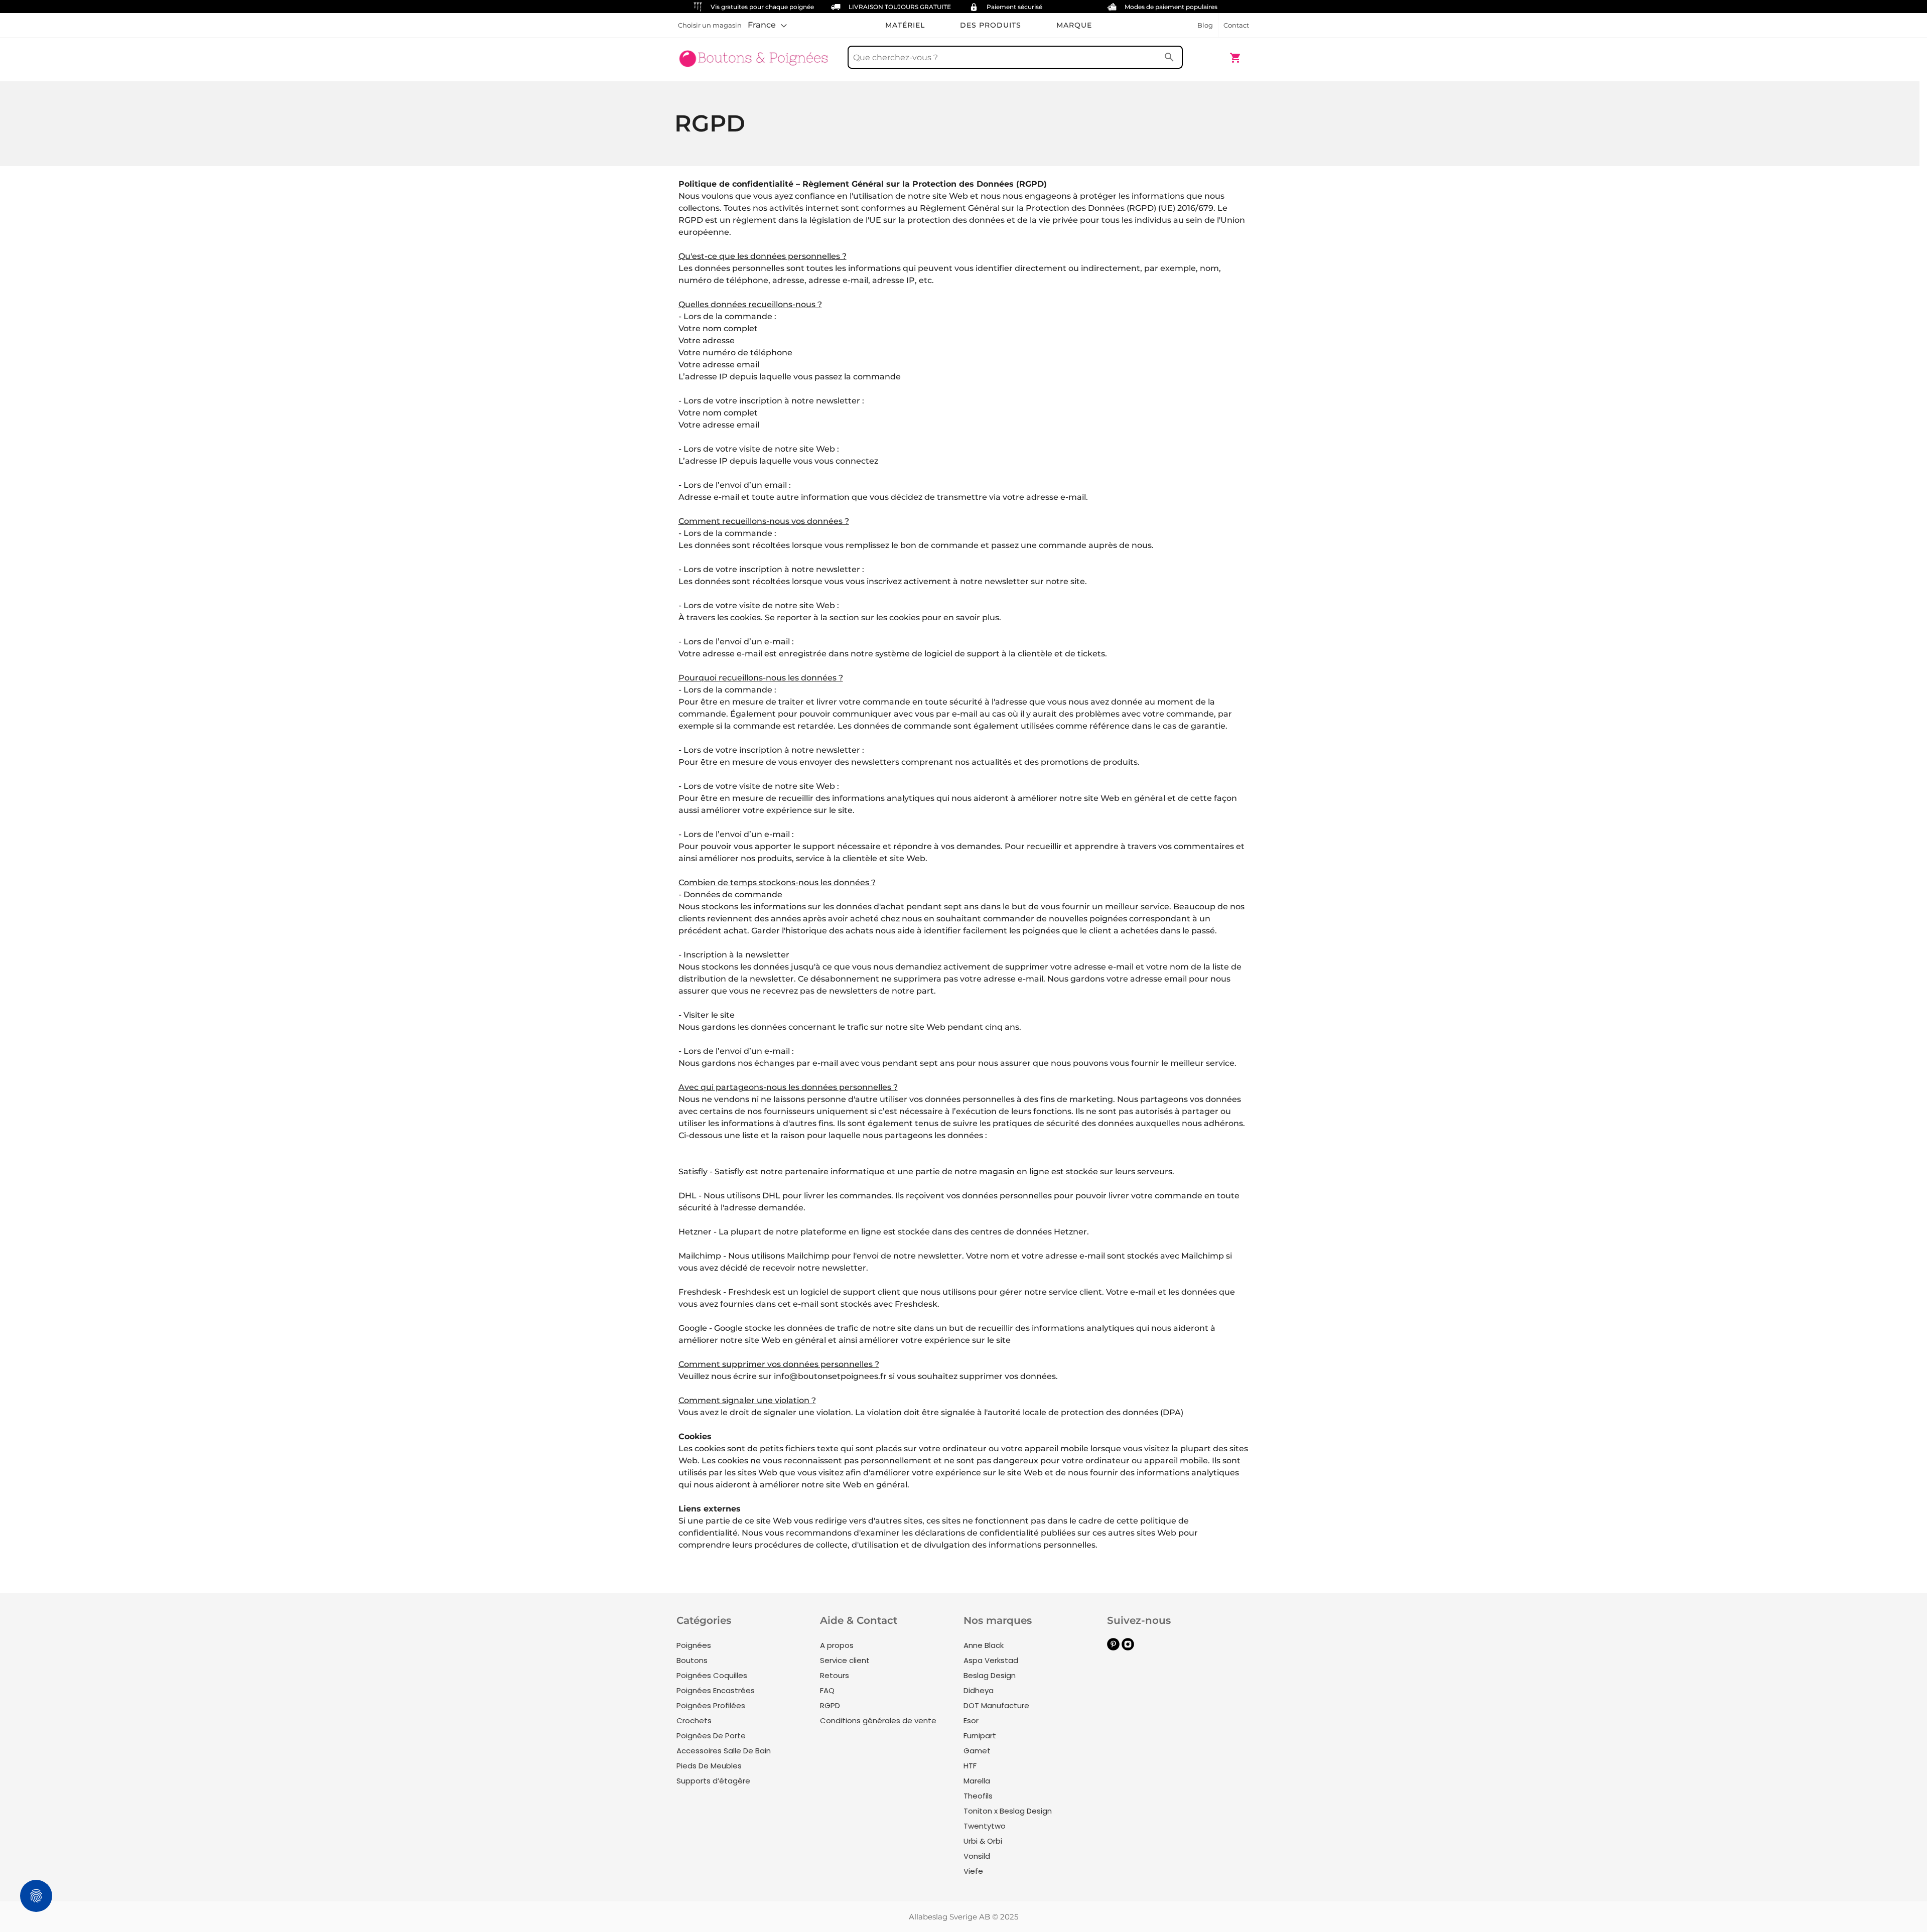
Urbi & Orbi (983, 1841)
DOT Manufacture (996, 1705)
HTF (970, 1766)
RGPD (830, 1705)
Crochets (694, 1720)
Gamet (977, 1751)
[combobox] (1015, 57)
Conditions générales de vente (878, 1720)
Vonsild (977, 1856)
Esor (971, 1720)
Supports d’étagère (713, 1781)
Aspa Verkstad (991, 1660)
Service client (845, 1660)
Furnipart (980, 1736)
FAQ (827, 1690)
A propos (837, 1645)
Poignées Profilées (711, 1705)
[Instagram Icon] (1128, 1648)
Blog (1205, 25)
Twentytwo (985, 1826)
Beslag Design (990, 1675)
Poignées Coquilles (712, 1675)
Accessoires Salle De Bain (724, 1751)
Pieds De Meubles (709, 1766)
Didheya (979, 1690)
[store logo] (754, 53)
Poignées (694, 1645)
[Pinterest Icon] (1113, 1648)
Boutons (692, 1660)
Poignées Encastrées (716, 1690)
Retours (835, 1675)
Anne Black (984, 1645)
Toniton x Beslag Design (1008, 1811)
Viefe (973, 1871)
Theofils (978, 1796)
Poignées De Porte (711, 1736)
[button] (767, 25)
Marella (977, 1781)
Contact (1236, 25)
